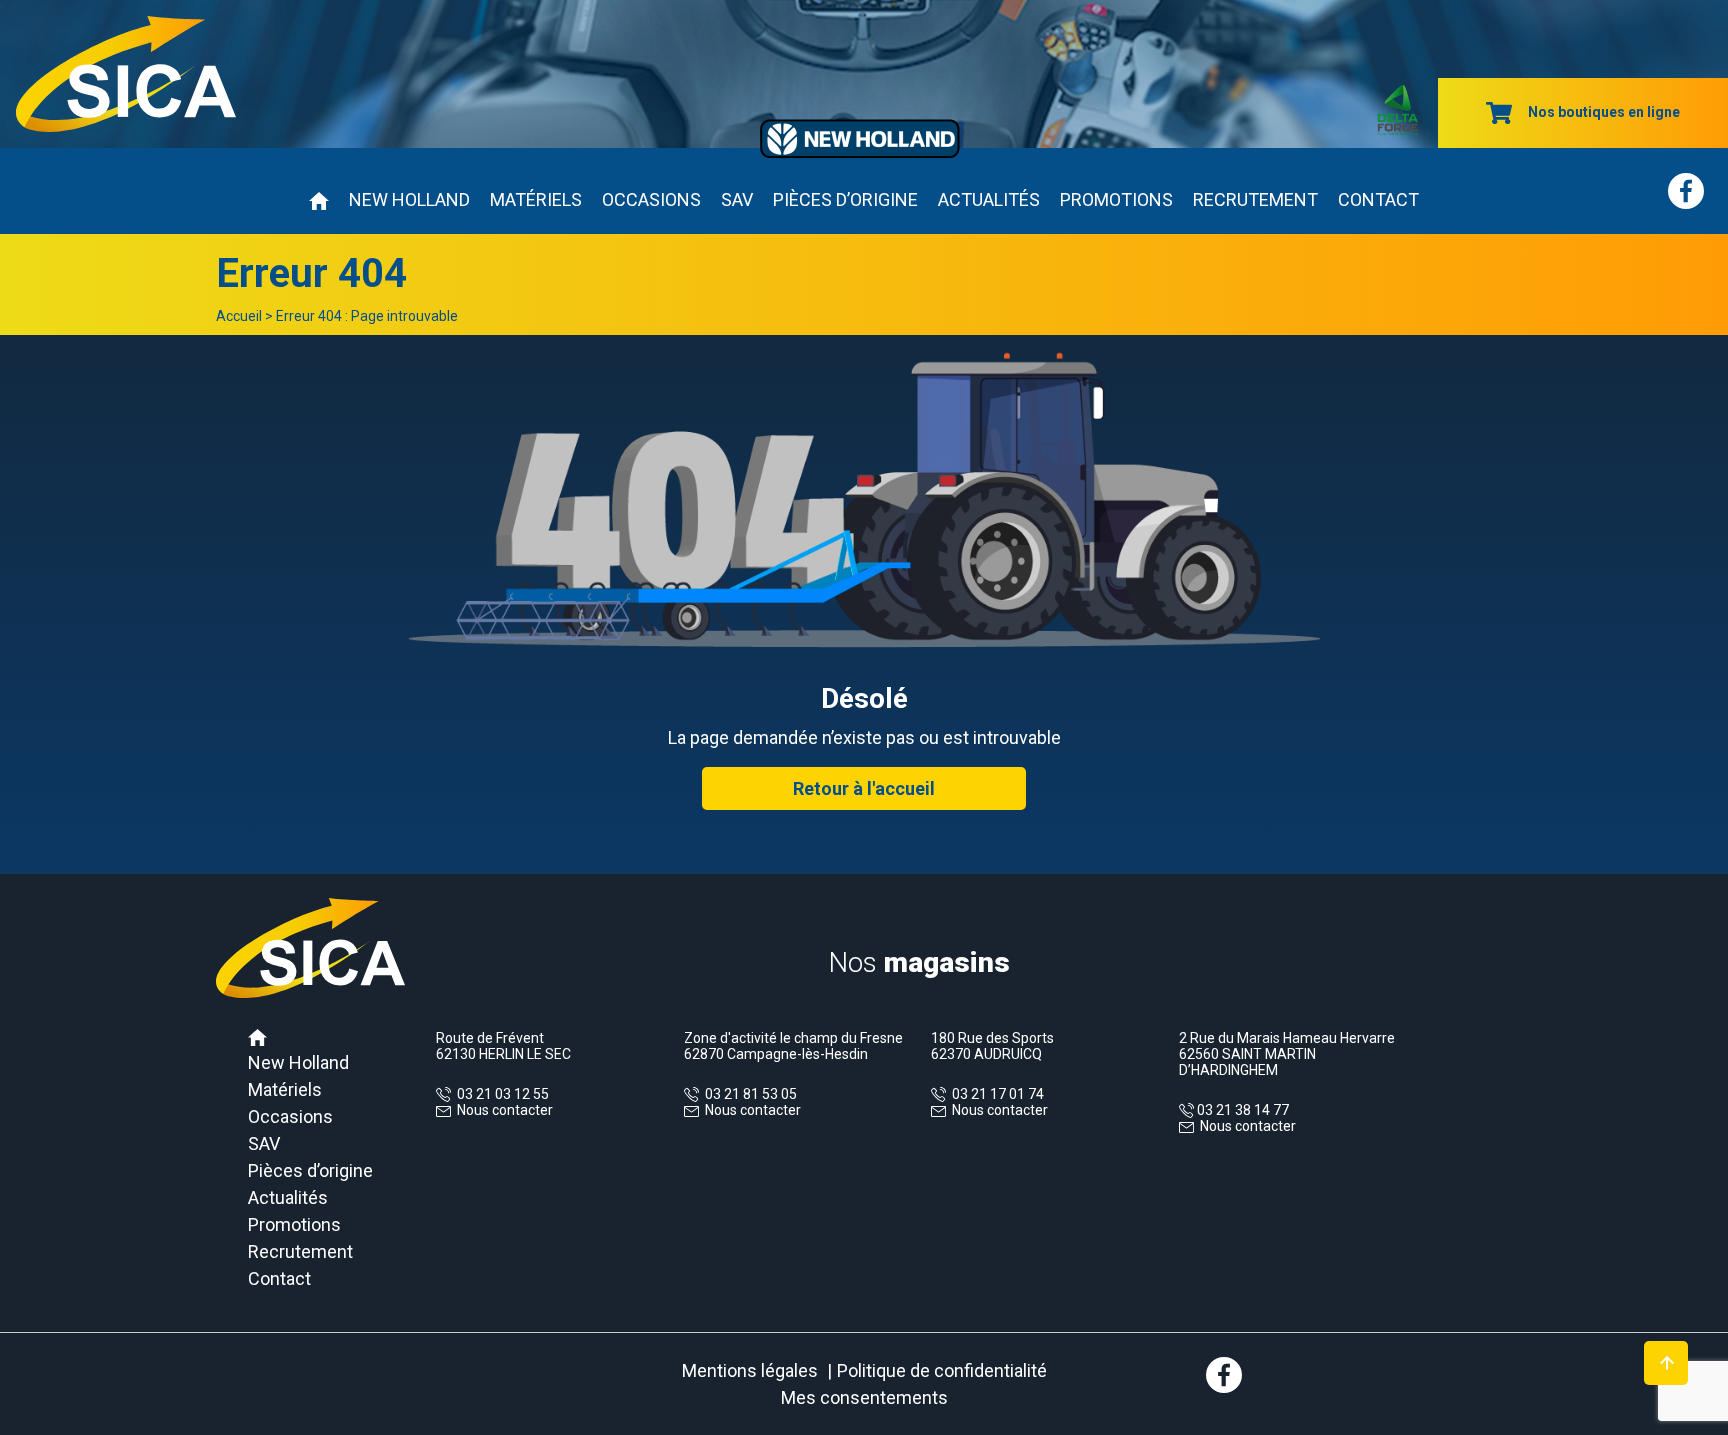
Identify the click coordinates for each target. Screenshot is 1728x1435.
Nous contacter (505, 1110)
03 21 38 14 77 (1241, 1110)
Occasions (651, 199)
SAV (737, 199)
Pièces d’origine (845, 199)
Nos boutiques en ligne (1604, 112)
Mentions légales (750, 1370)
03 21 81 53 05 (748, 1094)
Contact (1378, 199)
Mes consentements (864, 1397)
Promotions (1116, 199)
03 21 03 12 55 (500, 1094)
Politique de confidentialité (942, 1370)
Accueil (239, 316)
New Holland (409, 199)
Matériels (536, 199)
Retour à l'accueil (864, 788)
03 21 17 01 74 (995, 1094)
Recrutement (1255, 199)
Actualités (989, 199)
